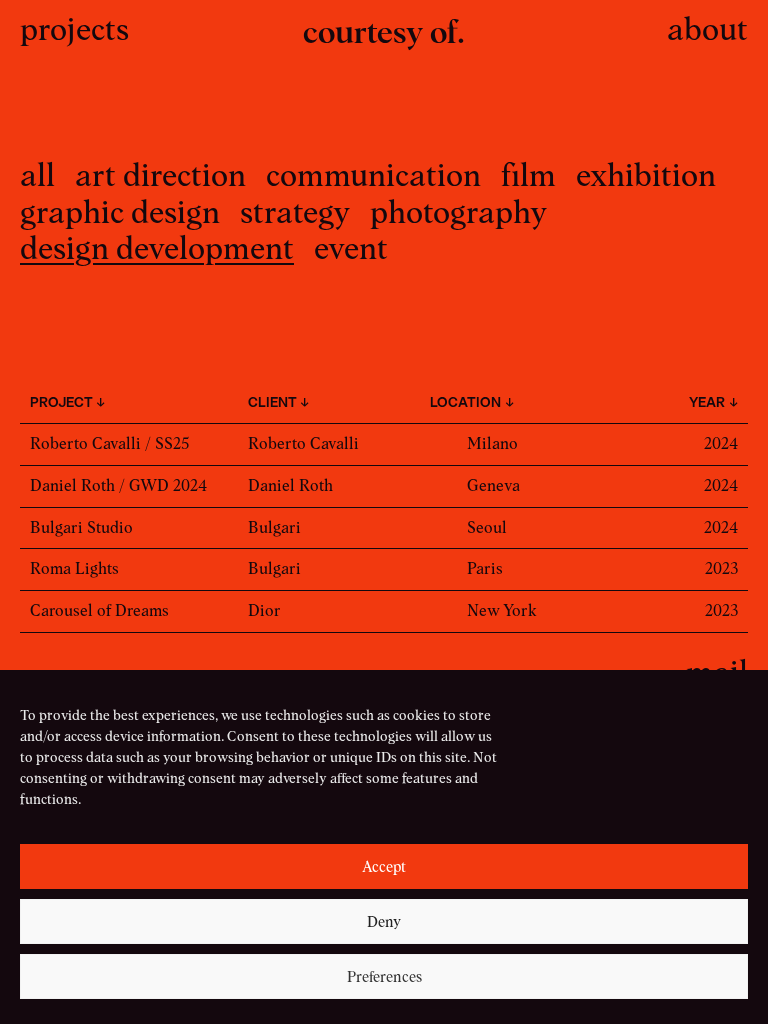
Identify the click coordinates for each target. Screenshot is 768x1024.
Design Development (157, 247)
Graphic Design (120, 211)
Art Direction (160, 174)
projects (74, 28)
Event (351, 247)
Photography (458, 211)
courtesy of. (384, 31)
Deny (384, 922)
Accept (384, 867)
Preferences (384, 977)
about (707, 28)
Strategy (295, 211)
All (37, 174)
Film (528, 174)
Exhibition (646, 174)
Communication (373, 174)
